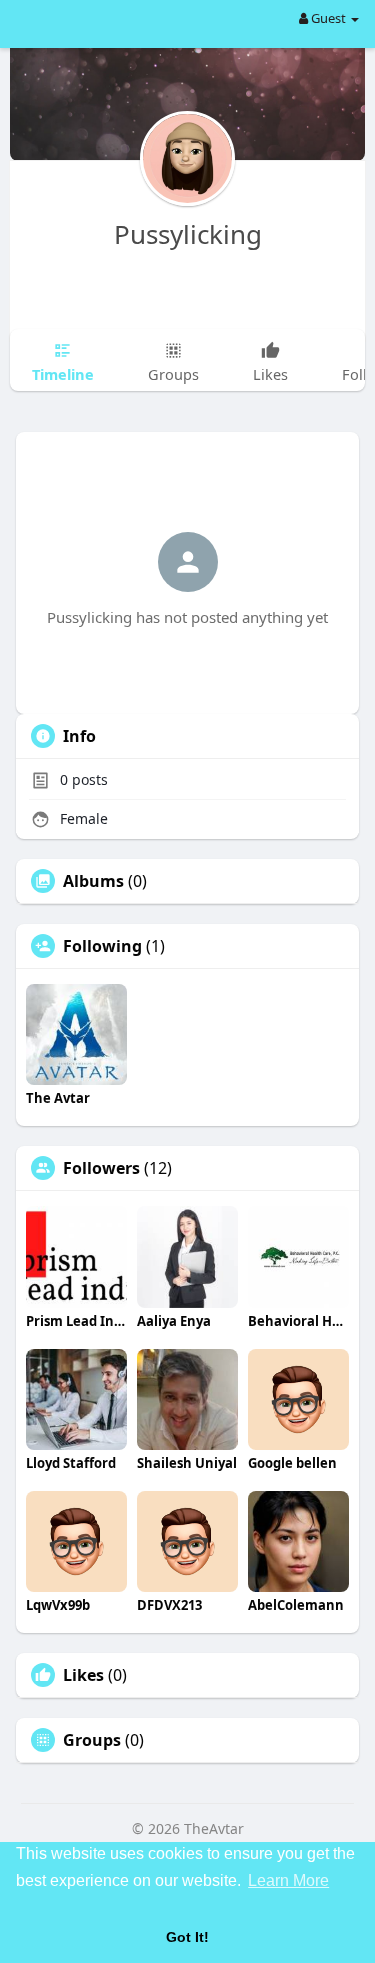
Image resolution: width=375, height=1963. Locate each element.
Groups (92, 1740)
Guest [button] (328, 18)
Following (102, 946)
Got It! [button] (187, 1937)
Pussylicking (188, 234)
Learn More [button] (288, 1880)
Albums (93, 881)
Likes (83, 1675)
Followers (101, 1168)
